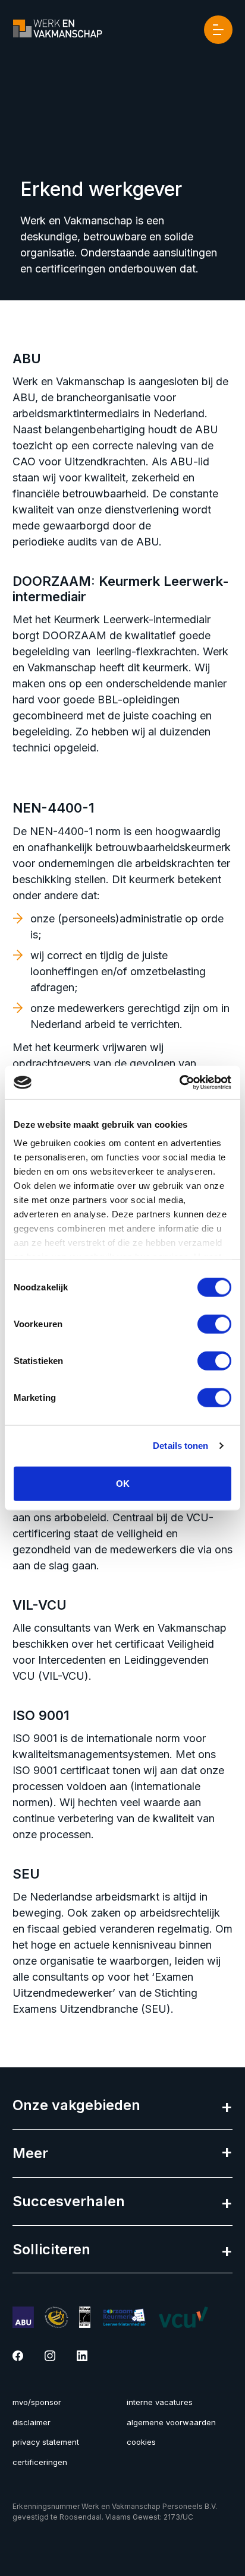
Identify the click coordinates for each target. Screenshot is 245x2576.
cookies (141, 2442)
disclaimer (32, 2422)
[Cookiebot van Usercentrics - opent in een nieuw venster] (179, 1083)
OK (123, 1483)
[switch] (214, 1324)
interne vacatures (160, 2402)
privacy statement (46, 2442)
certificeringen (40, 2462)
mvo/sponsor (37, 2402)
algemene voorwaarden (171, 2422)
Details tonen (180, 1446)
